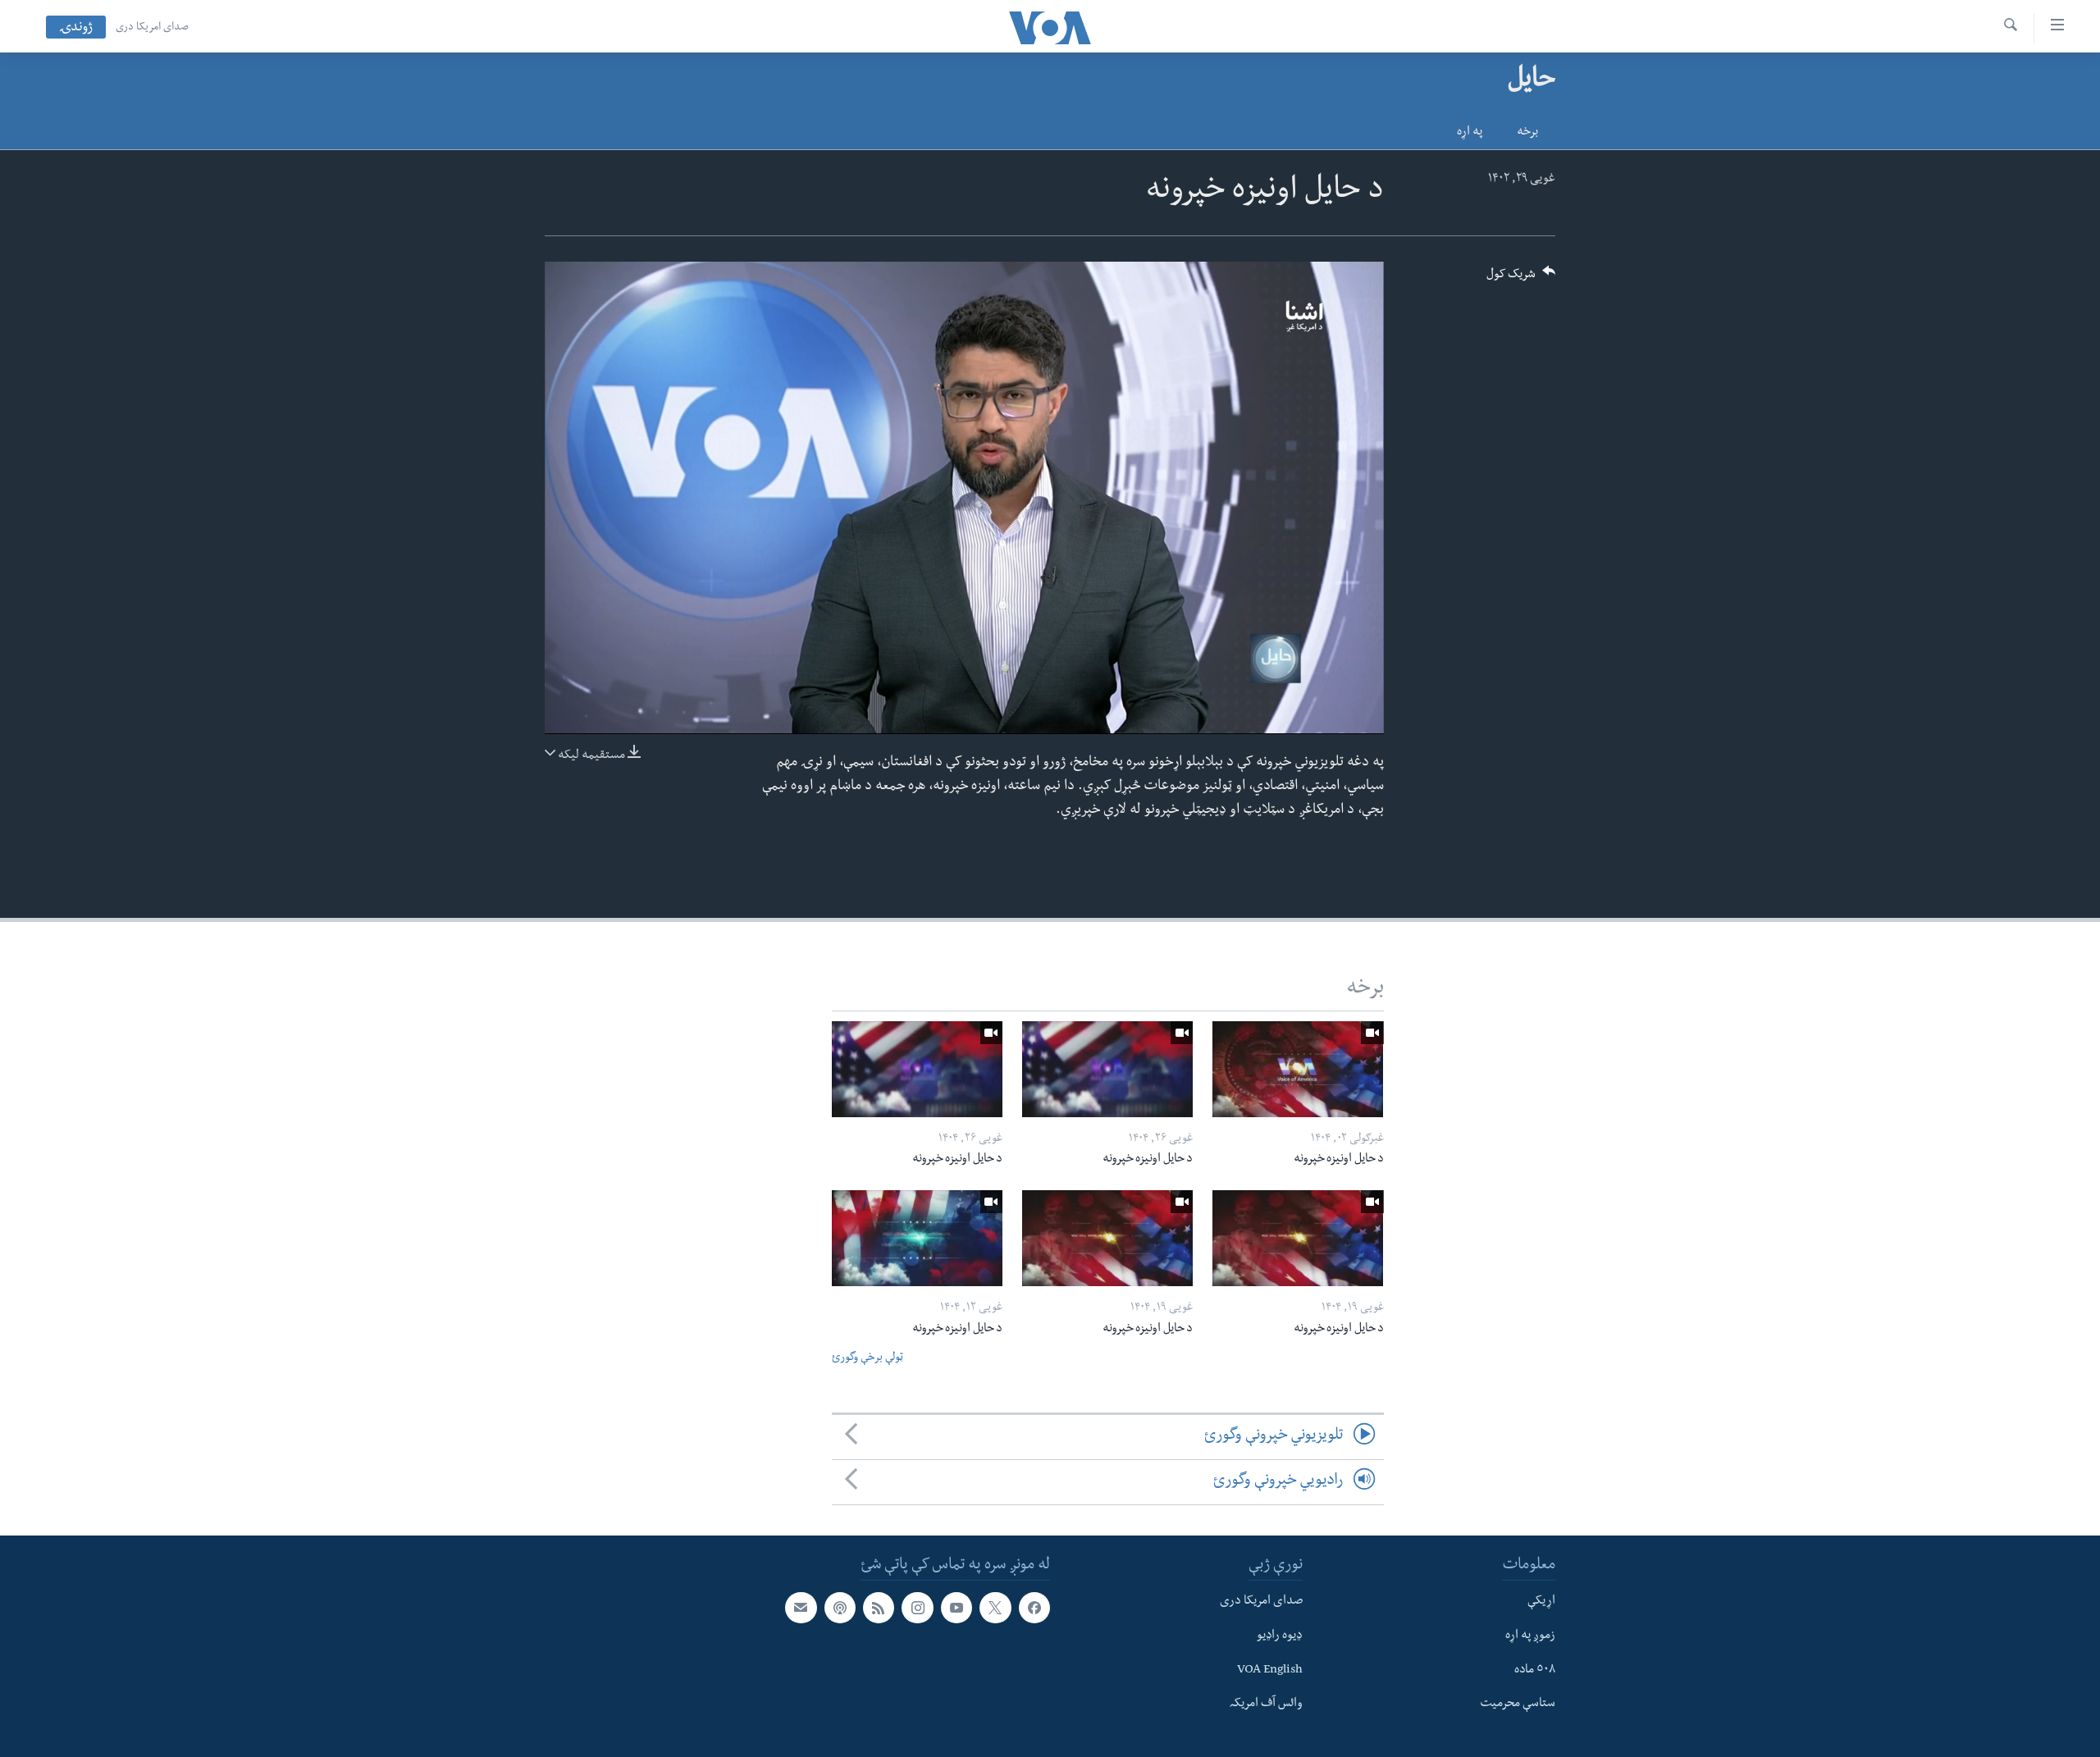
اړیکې (1541, 1602)
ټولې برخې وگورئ (867, 1359)
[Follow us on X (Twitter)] (995, 1608)
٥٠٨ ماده (1535, 1670)
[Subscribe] (801, 1608)
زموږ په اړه (1530, 1636)
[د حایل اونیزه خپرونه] (1298, 1069)
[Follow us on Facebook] (1034, 1608)
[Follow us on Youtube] (956, 1608)
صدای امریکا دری (152, 28)
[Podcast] (840, 1608)
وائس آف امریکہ (1266, 1705)
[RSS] (879, 1608)
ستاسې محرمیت (1518, 1705)
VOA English (1270, 1670)
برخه (1527, 133)
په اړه (1470, 133)
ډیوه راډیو (1280, 1636)
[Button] (1521, 279)
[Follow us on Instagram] (917, 1608)
